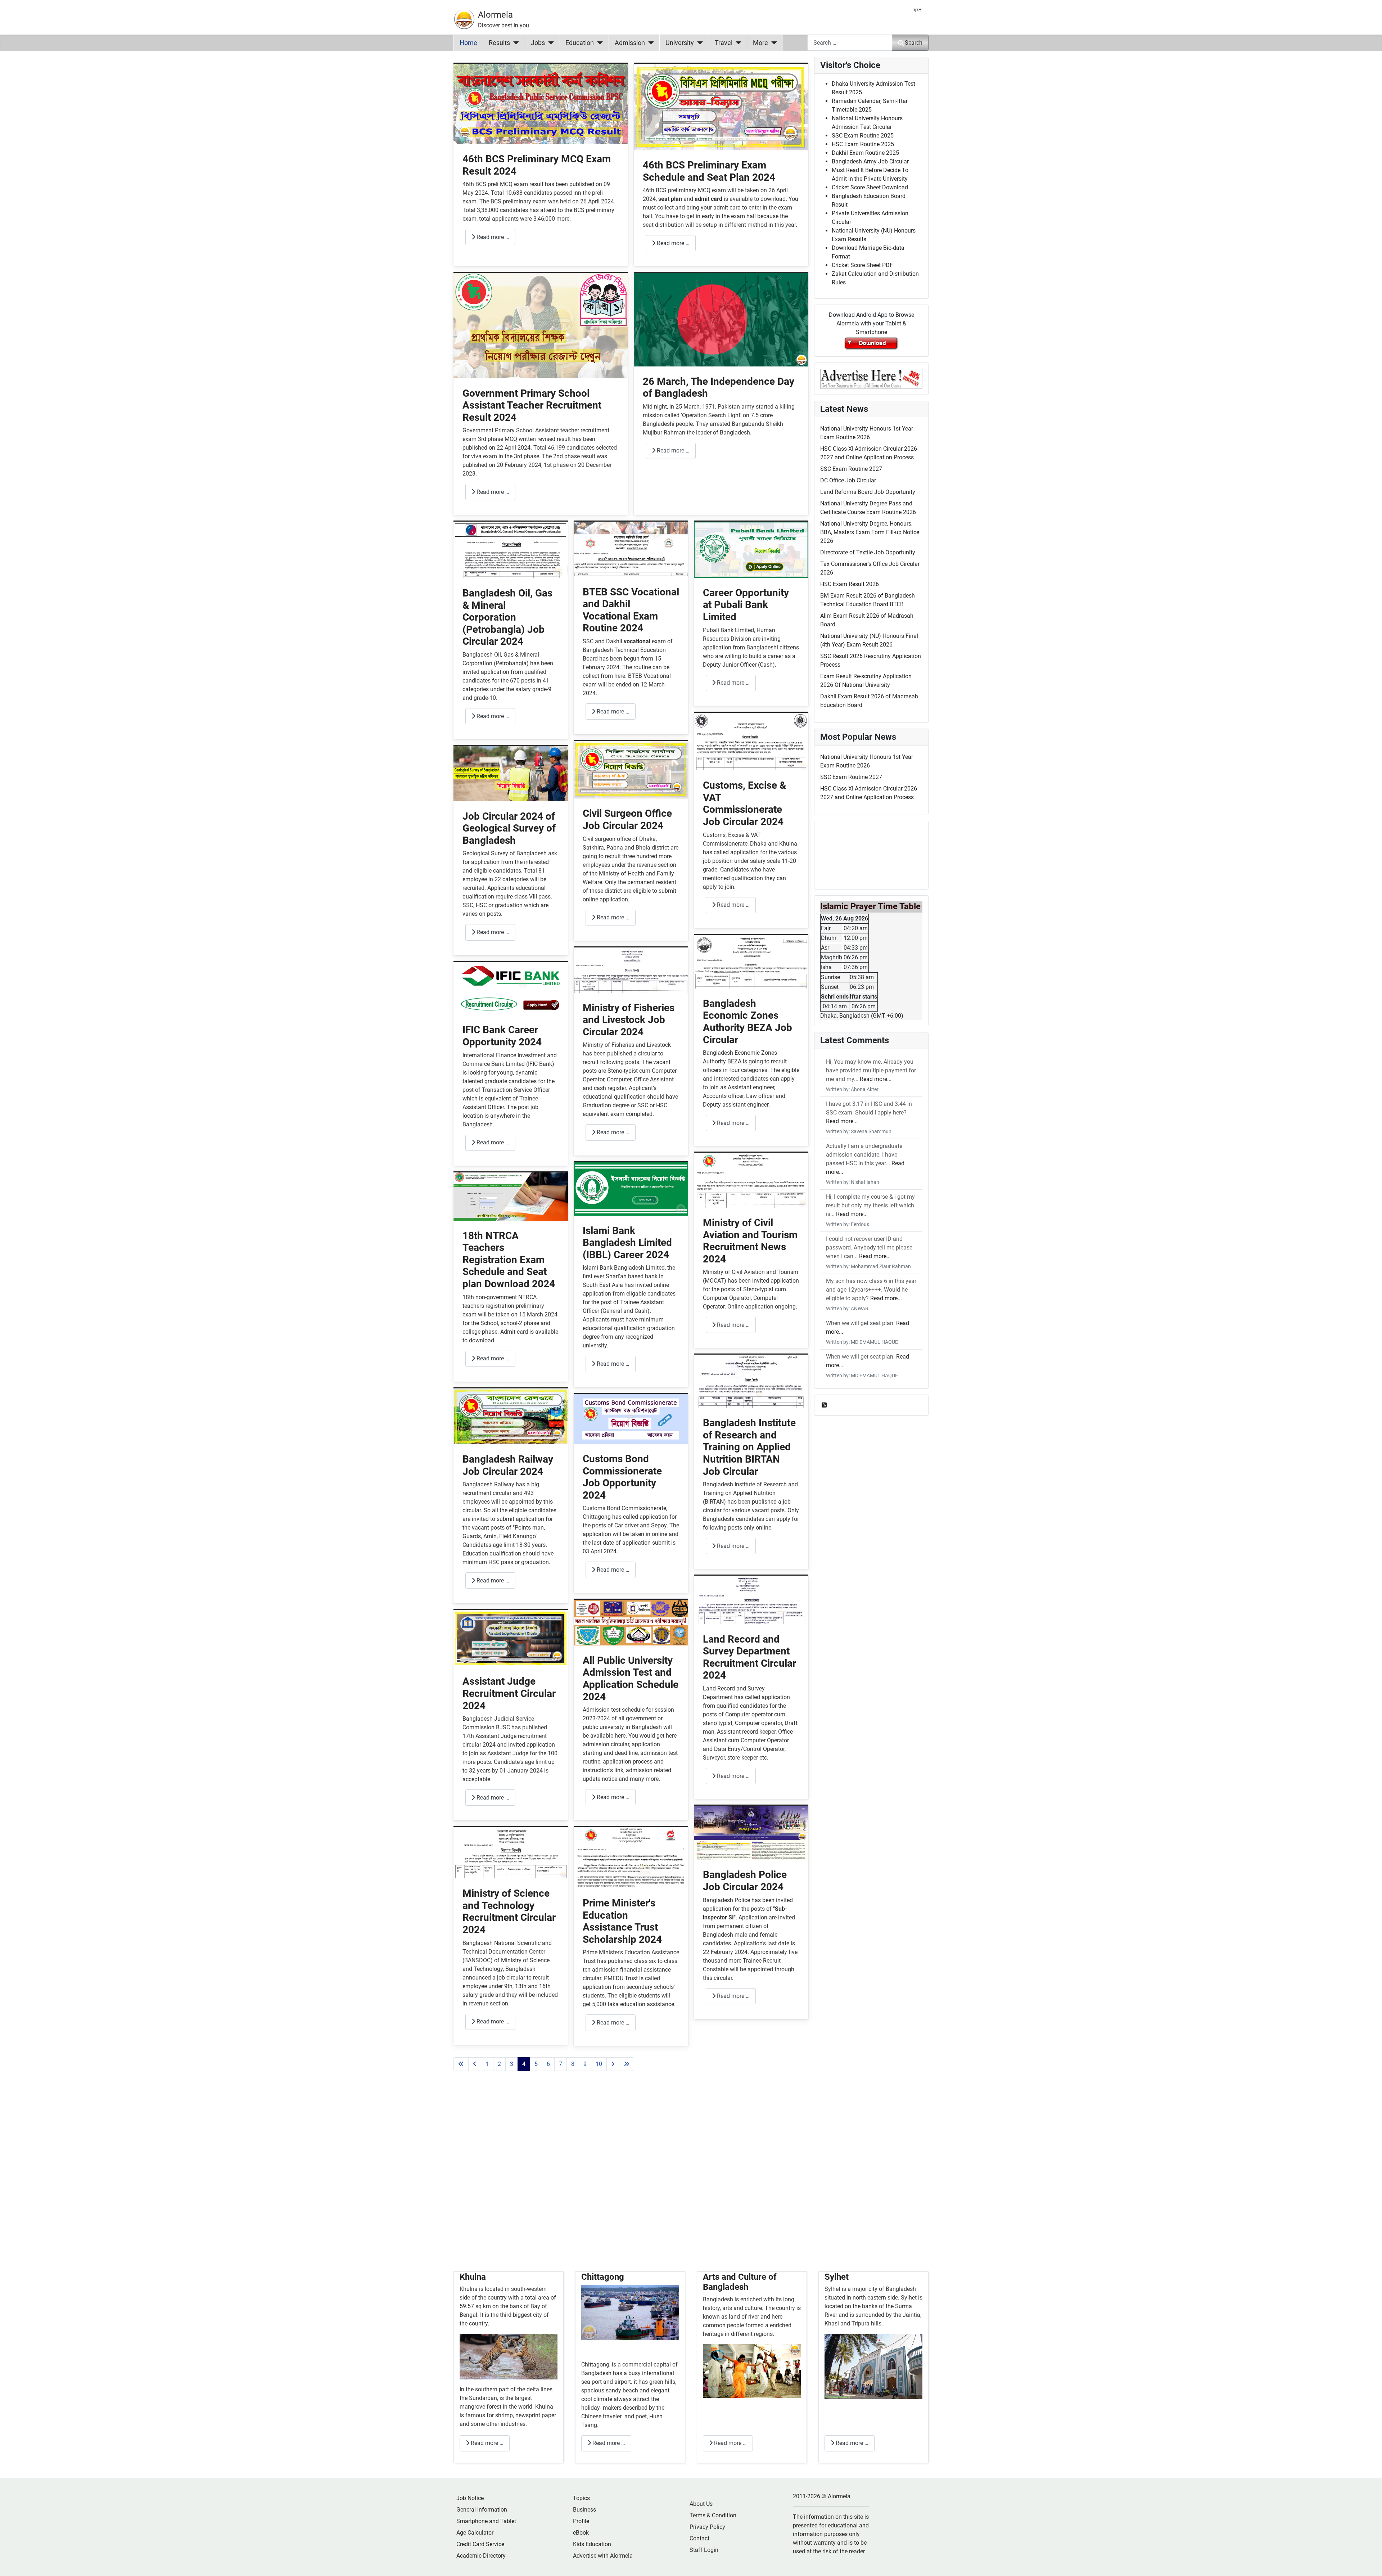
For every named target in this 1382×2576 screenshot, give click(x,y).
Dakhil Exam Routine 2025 (865, 153)
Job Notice (470, 2498)
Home (468, 43)
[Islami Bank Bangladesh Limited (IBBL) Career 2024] (631, 1188)
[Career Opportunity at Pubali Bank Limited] (751, 549)
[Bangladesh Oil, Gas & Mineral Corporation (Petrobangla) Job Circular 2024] (511, 550)
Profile (581, 2521)
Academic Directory (481, 2556)
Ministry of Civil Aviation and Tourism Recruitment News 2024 (750, 1241)
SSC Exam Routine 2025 (863, 136)
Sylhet (837, 2277)
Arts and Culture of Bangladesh (740, 2282)
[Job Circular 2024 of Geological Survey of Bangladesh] (511, 773)
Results (499, 43)
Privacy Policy (707, 2527)
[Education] (598, 43)
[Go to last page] (627, 2064)
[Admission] (649, 43)
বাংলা (918, 10)
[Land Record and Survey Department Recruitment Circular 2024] (751, 1600)
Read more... (876, 1079)
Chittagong (603, 2277)
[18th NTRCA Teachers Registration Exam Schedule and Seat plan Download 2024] (511, 1196)
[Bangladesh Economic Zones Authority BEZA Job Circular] (751, 961)
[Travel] (737, 43)
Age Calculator (475, 2533)
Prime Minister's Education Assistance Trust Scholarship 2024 (622, 1921)
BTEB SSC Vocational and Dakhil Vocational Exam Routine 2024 (631, 610)
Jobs (538, 43)
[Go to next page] (613, 2064)
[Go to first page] (461, 2064)
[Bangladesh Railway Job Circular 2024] (511, 1416)
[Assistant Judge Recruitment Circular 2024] (511, 1638)
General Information (482, 2510)
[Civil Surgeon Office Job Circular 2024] (631, 769)
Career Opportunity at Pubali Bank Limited (746, 605)
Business (584, 2510)
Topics (581, 2498)
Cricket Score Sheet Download (870, 187)
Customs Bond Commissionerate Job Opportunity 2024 (622, 1477)
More (760, 43)
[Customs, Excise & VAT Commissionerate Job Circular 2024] (751, 741)
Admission (630, 43)
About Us (701, 2504)
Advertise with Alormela (603, 2556)
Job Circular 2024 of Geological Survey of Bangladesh (509, 828)
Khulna (473, 2277)
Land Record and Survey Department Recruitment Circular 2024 (749, 1657)
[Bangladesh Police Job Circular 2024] (751, 1832)
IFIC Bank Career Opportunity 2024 (502, 1036)
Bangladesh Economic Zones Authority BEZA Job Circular (748, 1022)
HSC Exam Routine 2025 (863, 144)
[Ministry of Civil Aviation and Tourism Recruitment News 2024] (751, 1180)
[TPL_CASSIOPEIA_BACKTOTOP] (1369, 2563)
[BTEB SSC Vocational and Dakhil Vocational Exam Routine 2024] (631, 549)
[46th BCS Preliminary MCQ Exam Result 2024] (541, 103)
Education (580, 43)
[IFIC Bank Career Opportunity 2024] (511, 988)
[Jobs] (549, 43)
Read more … (492, 237)
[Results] (514, 43)
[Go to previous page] (475, 2064)
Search (914, 43)
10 (599, 2064)
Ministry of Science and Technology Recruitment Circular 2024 (509, 1911)
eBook (581, 2533)
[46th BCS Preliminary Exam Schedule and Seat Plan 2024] (721, 106)
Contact (699, 2538)
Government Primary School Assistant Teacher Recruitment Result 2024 (532, 405)
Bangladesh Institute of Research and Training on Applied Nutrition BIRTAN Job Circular (749, 1447)
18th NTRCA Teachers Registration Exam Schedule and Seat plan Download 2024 (509, 1260)
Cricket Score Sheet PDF (862, 265)
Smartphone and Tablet (486, 2521)
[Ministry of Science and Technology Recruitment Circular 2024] (511, 1853)
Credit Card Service (480, 2544)
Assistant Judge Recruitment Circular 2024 (509, 1693)
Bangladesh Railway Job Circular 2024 (508, 1465)
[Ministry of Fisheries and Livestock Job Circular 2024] (631, 970)
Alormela (495, 15)
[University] (698, 43)
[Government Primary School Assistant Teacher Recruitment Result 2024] (541, 325)
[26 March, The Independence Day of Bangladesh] (721, 319)
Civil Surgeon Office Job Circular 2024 (627, 819)
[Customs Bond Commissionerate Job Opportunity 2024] (631, 1418)
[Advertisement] (631, 2180)
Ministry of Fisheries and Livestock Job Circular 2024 (629, 1020)
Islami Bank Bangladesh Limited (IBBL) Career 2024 (627, 1243)
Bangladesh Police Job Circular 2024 (745, 1881)
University (680, 43)
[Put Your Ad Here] (871, 378)
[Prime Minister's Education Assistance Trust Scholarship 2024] (631, 1857)
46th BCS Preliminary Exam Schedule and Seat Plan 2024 (709, 171)
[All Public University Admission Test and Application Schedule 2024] (631, 1622)
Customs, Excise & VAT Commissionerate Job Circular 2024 (744, 803)
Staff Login (704, 2550)
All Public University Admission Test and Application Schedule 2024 (631, 1679)
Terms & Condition (713, 2515)
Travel (724, 43)
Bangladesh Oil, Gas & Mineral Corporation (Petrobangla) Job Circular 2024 (507, 617)
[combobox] (850, 43)
